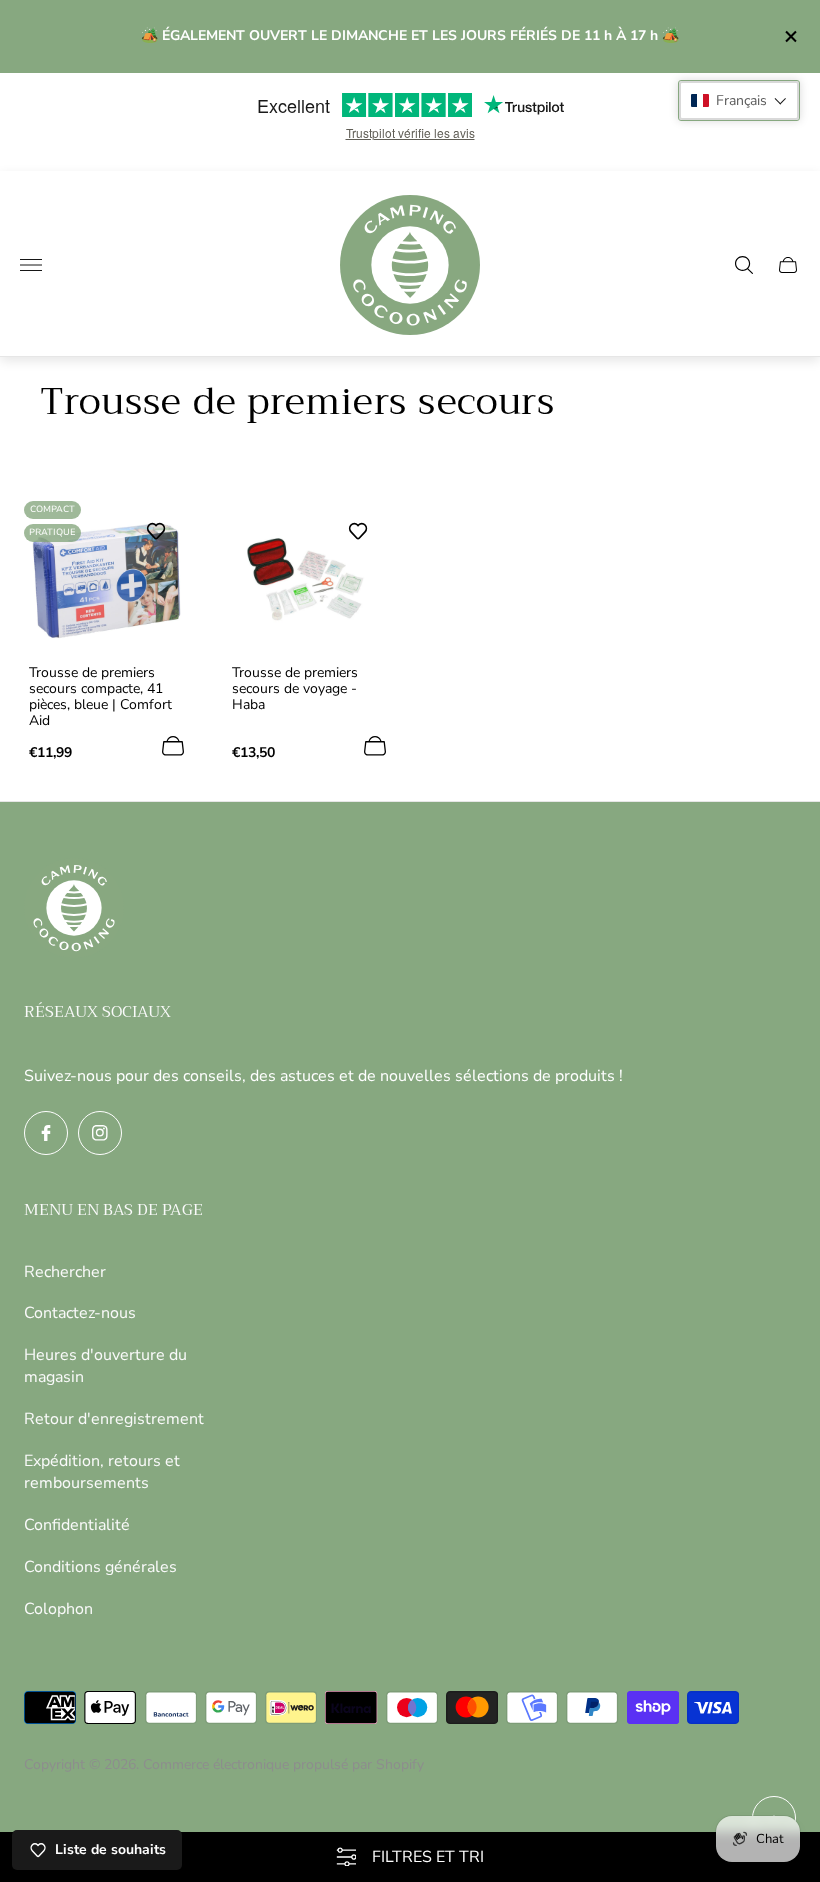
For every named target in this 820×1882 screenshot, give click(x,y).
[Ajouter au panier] (173, 746)
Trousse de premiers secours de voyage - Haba (295, 689)
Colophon (58, 1609)
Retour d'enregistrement (114, 1419)
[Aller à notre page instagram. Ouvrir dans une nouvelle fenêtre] (100, 1133)
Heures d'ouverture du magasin (105, 1366)
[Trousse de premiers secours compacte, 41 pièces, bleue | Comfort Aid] (106, 580)
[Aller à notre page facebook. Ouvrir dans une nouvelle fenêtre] (46, 1133)
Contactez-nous (80, 1313)
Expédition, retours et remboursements (102, 1472)
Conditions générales (100, 1567)
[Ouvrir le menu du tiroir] (31, 265)
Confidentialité (77, 1525)
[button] (739, 100)
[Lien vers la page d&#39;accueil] (74, 910)
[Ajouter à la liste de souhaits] (156, 531)
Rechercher (65, 1272)
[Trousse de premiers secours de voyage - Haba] (309, 580)
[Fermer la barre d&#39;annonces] (789, 36)
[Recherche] (744, 265)
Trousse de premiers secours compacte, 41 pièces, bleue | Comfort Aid (100, 697)
